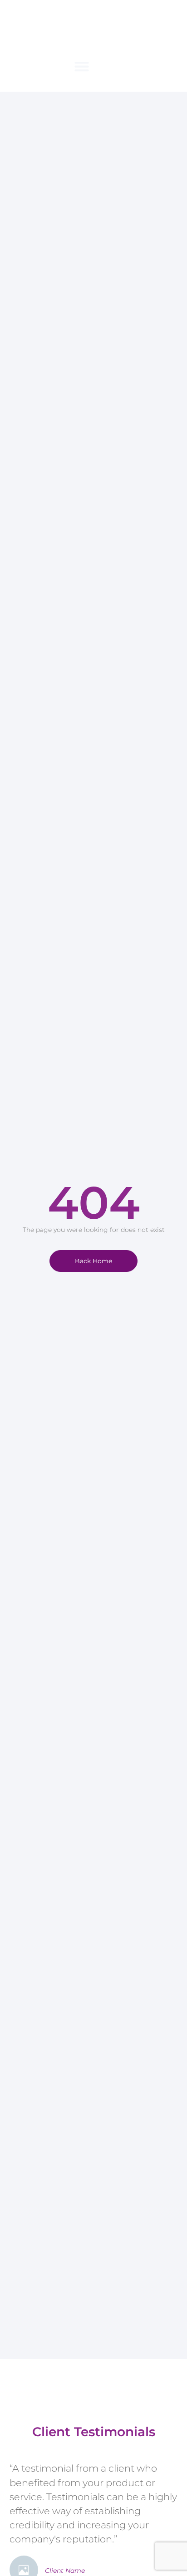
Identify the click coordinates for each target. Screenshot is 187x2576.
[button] (82, 66)
